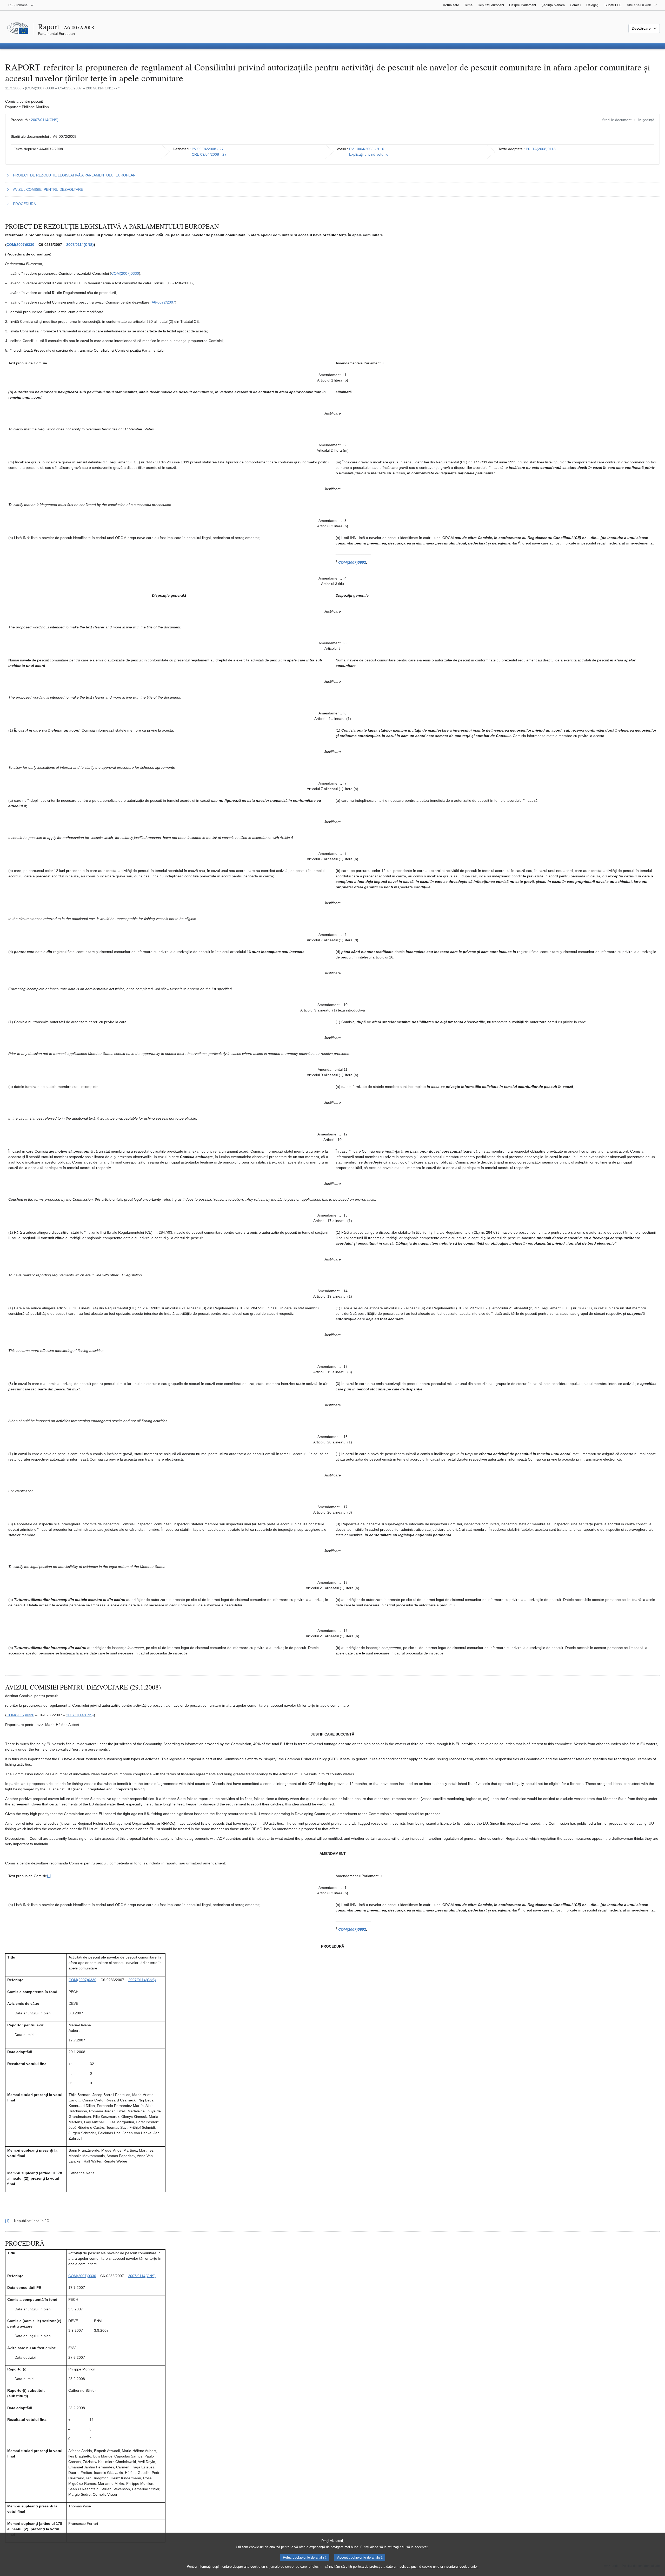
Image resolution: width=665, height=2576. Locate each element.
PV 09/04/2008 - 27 (208, 149)
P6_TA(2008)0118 (541, 149)
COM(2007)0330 (20, 245)
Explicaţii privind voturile (369, 154)
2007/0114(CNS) (45, 120)
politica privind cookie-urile (419, 2567)
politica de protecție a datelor (375, 2567)
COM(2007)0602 (352, 562)
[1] (49, 1876)
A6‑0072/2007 (163, 302)
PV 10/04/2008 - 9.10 (367, 149)
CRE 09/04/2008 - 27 (209, 154)
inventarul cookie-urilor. (461, 2567)
